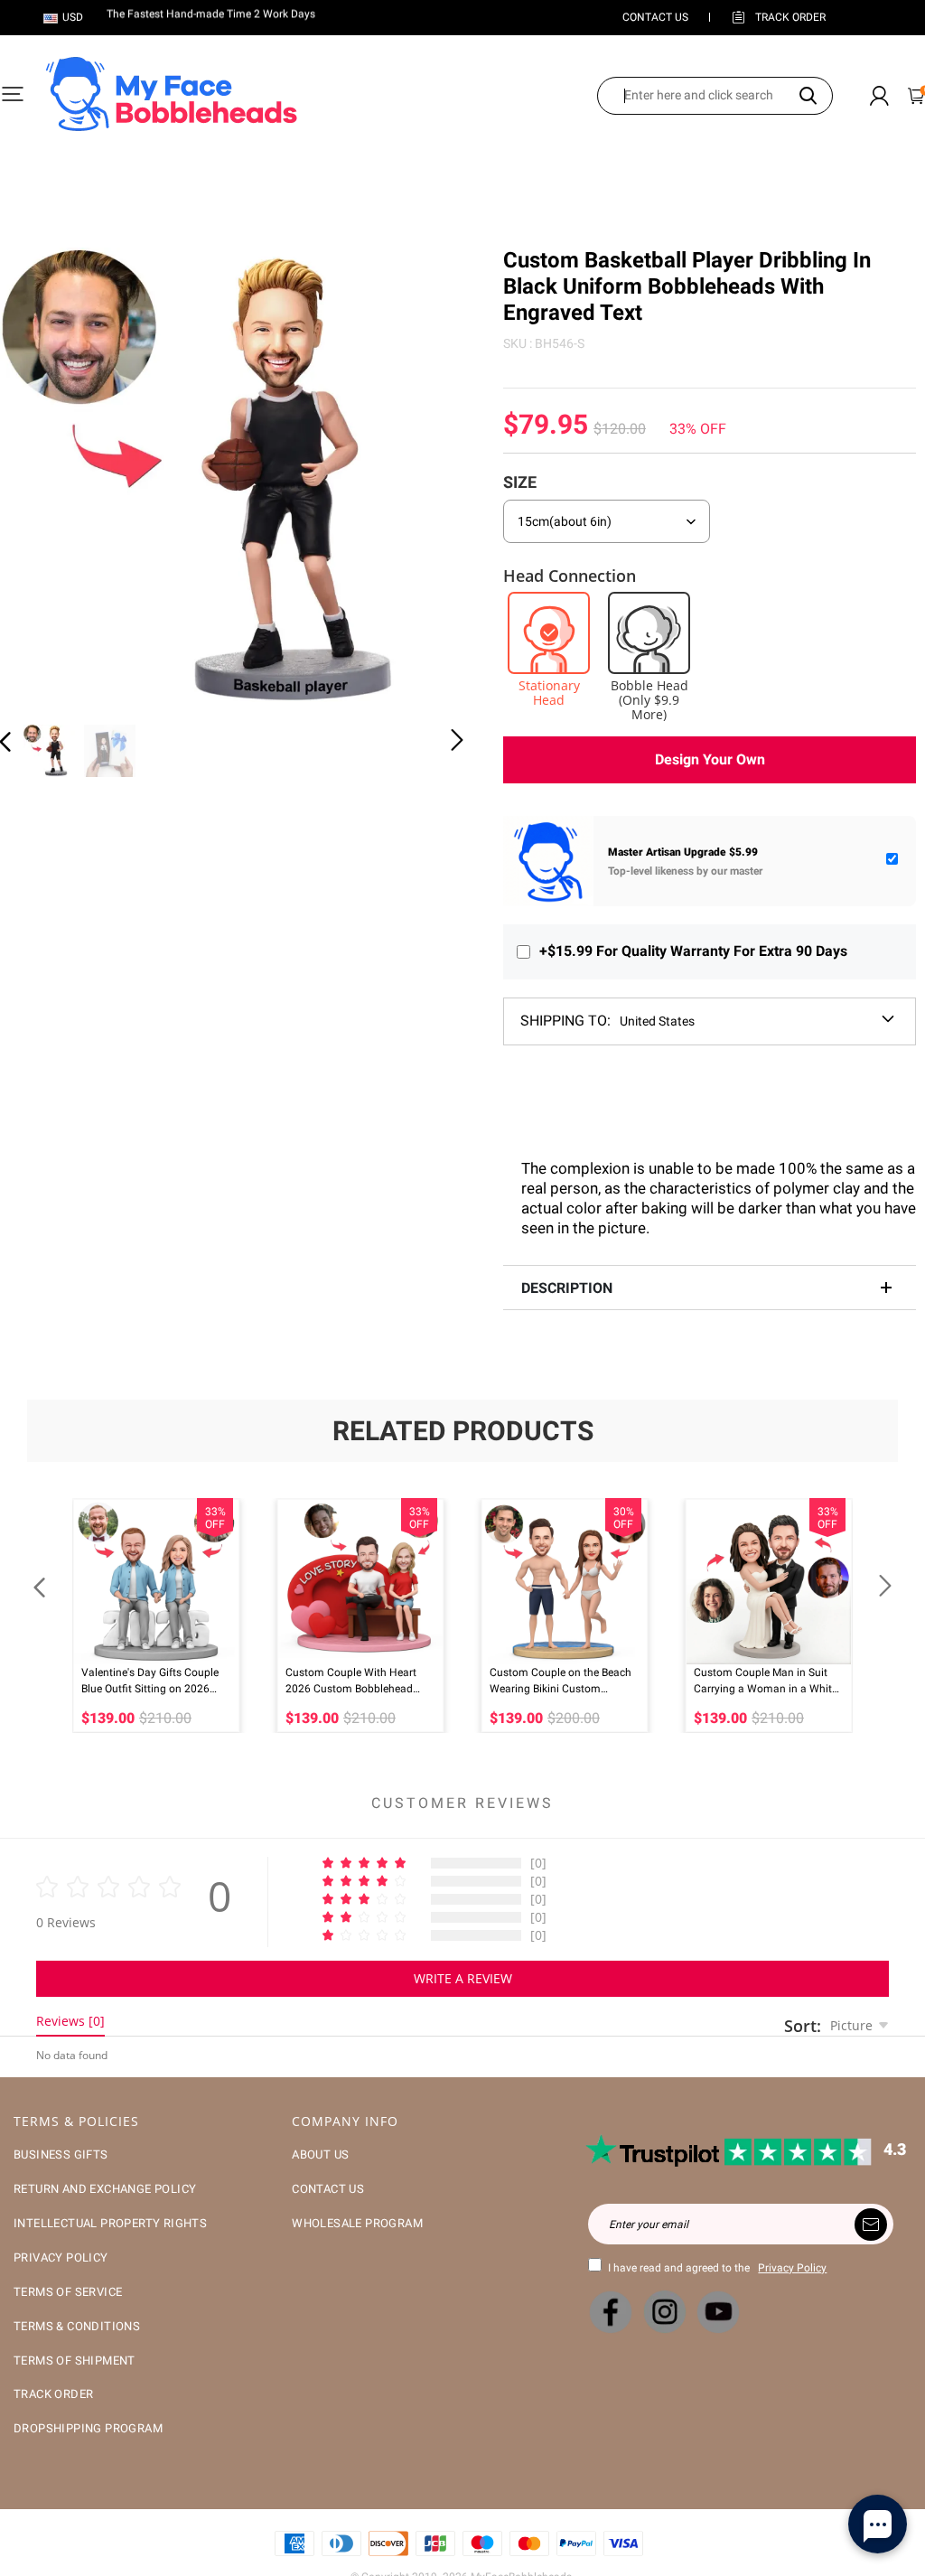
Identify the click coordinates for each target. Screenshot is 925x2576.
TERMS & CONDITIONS (77, 2326)
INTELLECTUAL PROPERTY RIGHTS (110, 2223)
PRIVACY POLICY (61, 2258)
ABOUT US (320, 2154)
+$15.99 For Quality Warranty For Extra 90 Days (693, 951)
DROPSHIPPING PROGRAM (88, 2428)
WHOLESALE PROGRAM (357, 2223)
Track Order (790, 17)
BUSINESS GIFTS (61, 2154)
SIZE (520, 482)
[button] (42, 477)
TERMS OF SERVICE (68, 2292)
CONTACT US (655, 17)
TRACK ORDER (53, 2394)
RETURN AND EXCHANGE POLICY (105, 2189)
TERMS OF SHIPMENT (75, 2361)
